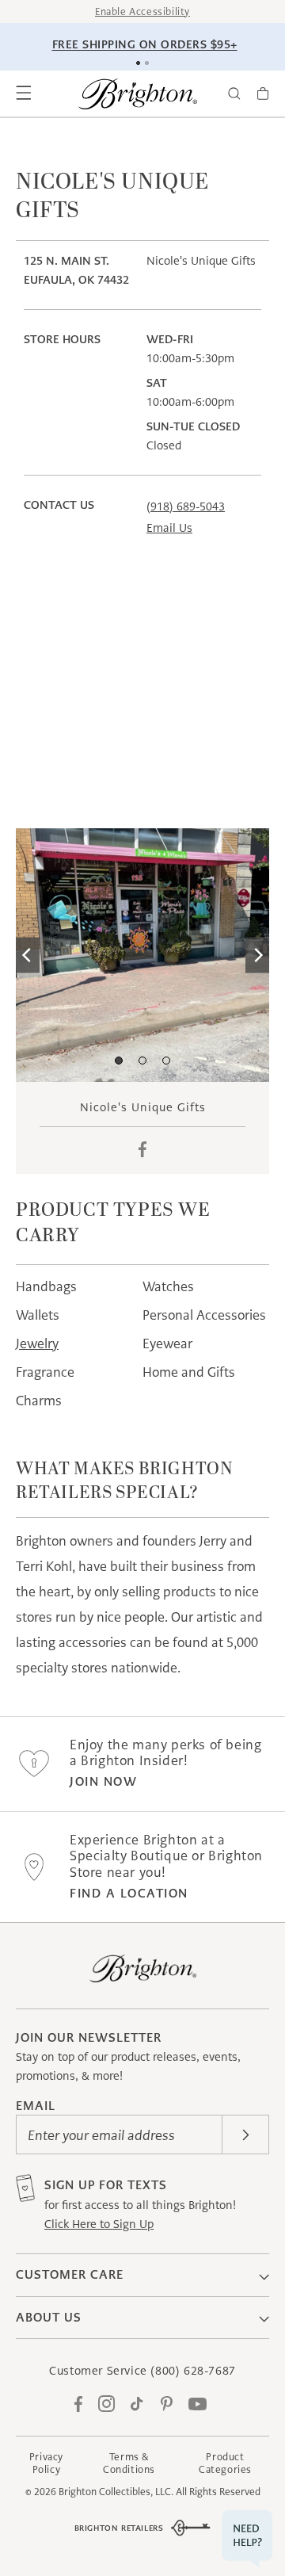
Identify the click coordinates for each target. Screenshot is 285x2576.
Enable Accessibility (142, 11)
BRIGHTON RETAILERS (119, 2528)
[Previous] (28, 955)
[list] (142, 955)
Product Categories (225, 2463)
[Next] (257, 955)
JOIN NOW (103, 1781)
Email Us (169, 528)
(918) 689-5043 (186, 506)
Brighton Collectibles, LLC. (116, 2492)
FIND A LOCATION (129, 1893)
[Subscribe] (245, 2135)
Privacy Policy (46, 2463)
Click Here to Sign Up (99, 2224)
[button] (24, 94)
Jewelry (37, 1343)
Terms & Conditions (129, 2463)
